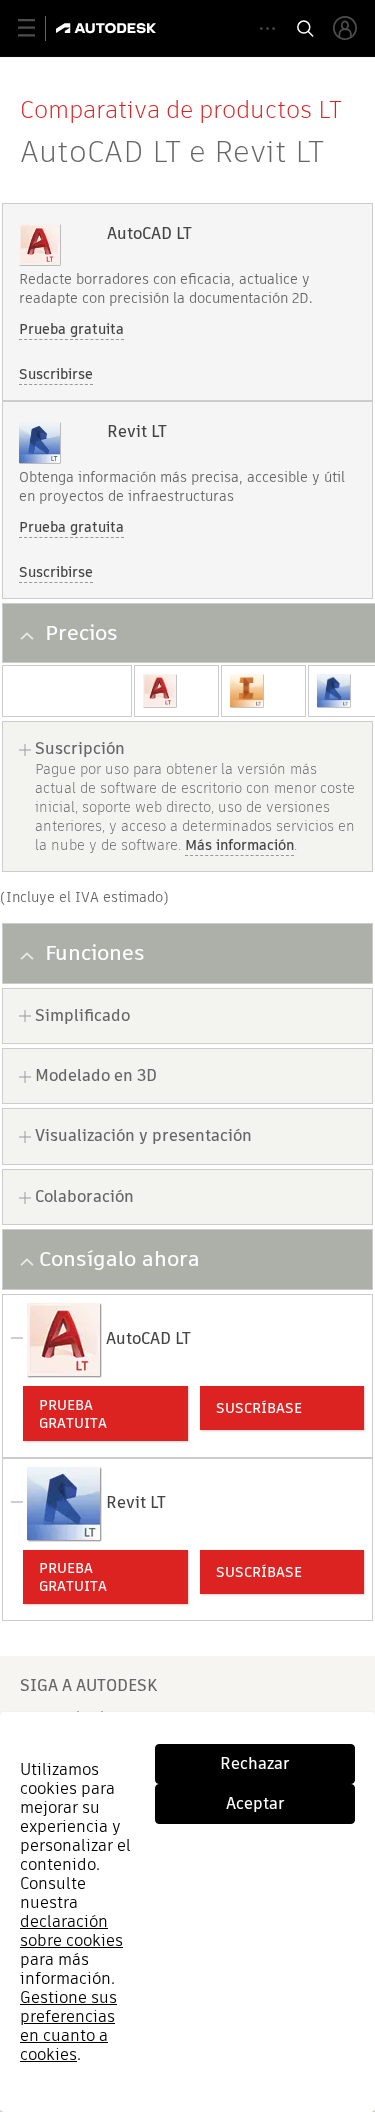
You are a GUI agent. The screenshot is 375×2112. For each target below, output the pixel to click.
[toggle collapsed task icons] (267, 28)
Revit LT (137, 431)
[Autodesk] (108, 28)
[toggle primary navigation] (37, 28)
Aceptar (255, 1803)
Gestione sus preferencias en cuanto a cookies (68, 2026)
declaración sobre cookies (71, 1931)
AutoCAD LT (149, 233)
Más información (239, 845)
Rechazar (255, 1763)
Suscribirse (56, 374)
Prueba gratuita (71, 329)
